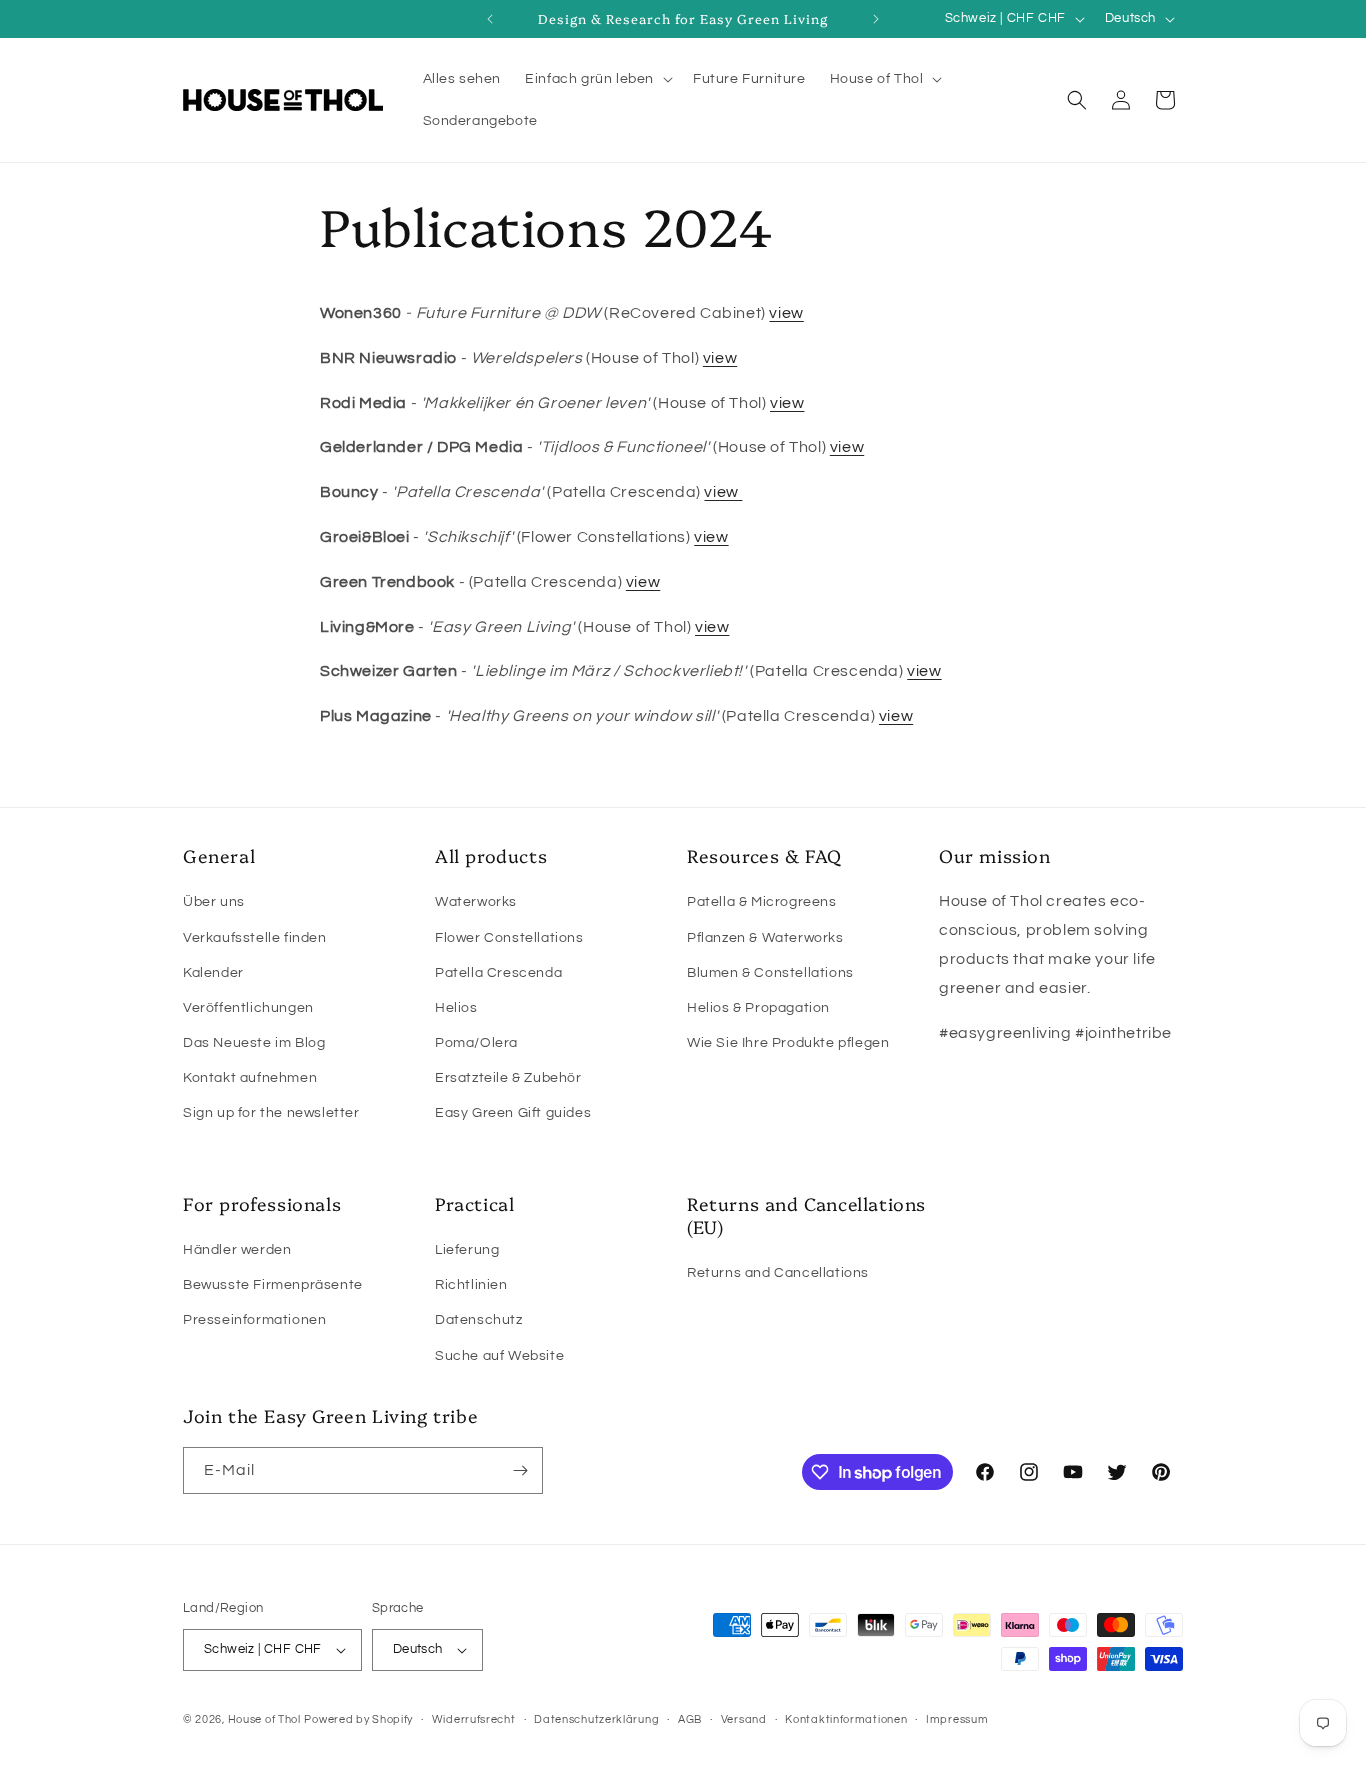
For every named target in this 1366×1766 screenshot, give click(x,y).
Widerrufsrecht (474, 1719)
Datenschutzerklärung (596, 1719)
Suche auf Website (499, 1356)
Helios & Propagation (758, 1008)
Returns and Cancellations (778, 1273)
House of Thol (264, 1719)
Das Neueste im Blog (254, 1043)
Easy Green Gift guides (513, 1113)
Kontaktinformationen (846, 1719)
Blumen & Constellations (770, 973)
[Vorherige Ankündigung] (490, 19)
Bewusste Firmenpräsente (273, 1285)
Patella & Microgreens (762, 902)
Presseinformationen (254, 1320)
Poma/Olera (476, 1043)
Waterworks (476, 902)
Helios (456, 1008)
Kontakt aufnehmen (250, 1078)
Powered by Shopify (358, 1719)
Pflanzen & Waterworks (765, 938)
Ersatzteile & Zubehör (508, 1078)
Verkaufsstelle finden (255, 938)
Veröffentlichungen (248, 1008)
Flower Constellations (509, 938)
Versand (744, 1719)
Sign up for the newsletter (271, 1113)
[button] (597, 79)
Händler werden (237, 1250)
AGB (690, 1719)
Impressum (957, 1719)
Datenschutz (479, 1320)
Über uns (214, 902)
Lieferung (467, 1250)
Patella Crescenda (498, 973)
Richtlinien (471, 1285)
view (786, 313)
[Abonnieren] (520, 1470)
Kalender (213, 973)
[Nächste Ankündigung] (876, 19)
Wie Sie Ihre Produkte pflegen (788, 1043)
